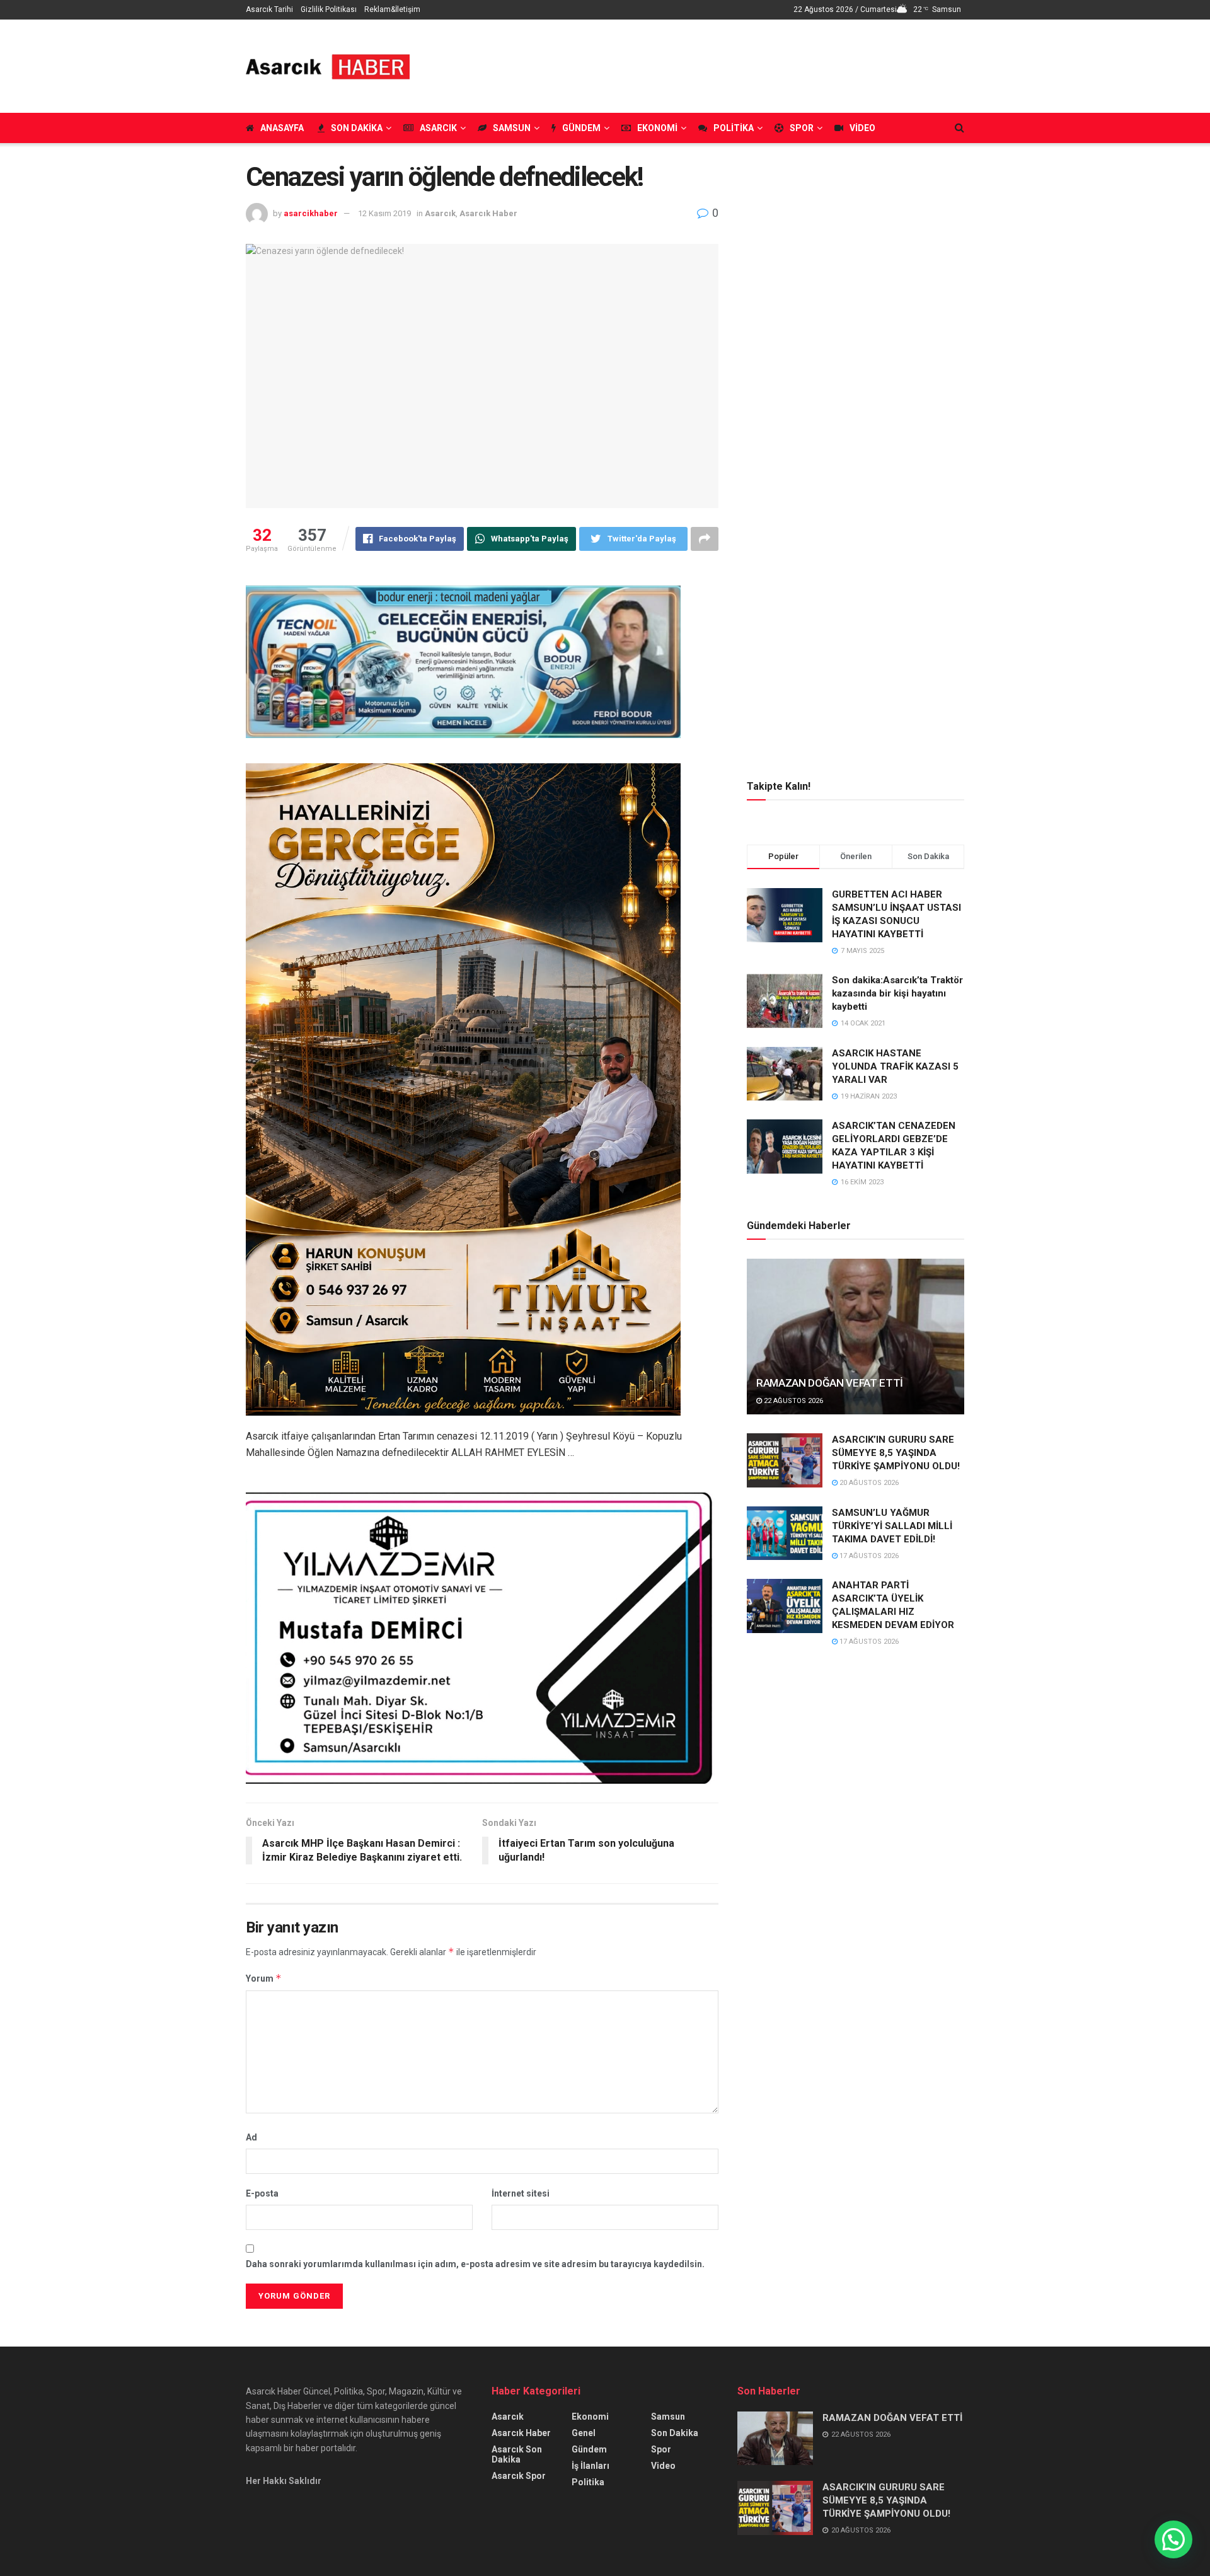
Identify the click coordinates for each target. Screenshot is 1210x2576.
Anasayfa (282, 128)
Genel (584, 2433)
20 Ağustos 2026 (868, 1483)
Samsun (512, 128)
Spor (802, 128)
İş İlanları (591, 2466)
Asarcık (438, 128)
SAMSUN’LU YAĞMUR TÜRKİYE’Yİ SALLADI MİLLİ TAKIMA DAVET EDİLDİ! (892, 1526)
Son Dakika (357, 128)
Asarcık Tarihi (269, 9)
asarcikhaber (311, 213)
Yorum (264, 1978)
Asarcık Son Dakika (517, 2454)
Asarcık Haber (488, 213)
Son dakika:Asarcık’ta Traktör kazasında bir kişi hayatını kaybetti (897, 993)
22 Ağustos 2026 (792, 1401)
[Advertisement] (735, 64)
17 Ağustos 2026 (868, 1556)
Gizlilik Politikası (329, 9)
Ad (251, 2137)
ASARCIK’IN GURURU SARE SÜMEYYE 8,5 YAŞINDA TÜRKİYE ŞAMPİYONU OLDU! (896, 1453)
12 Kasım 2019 (384, 213)
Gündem (581, 128)
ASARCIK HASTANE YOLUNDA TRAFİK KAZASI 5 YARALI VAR (895, 1066)
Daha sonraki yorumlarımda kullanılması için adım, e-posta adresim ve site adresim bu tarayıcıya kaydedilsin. (475, 2264)
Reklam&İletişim (392, 9)
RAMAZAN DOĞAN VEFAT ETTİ (830, 1383)
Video (862, 128)
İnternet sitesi (521, 2193)
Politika (734, 128)
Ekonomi (657, 128)
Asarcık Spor (519, 2476)
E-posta (262, 2193)
